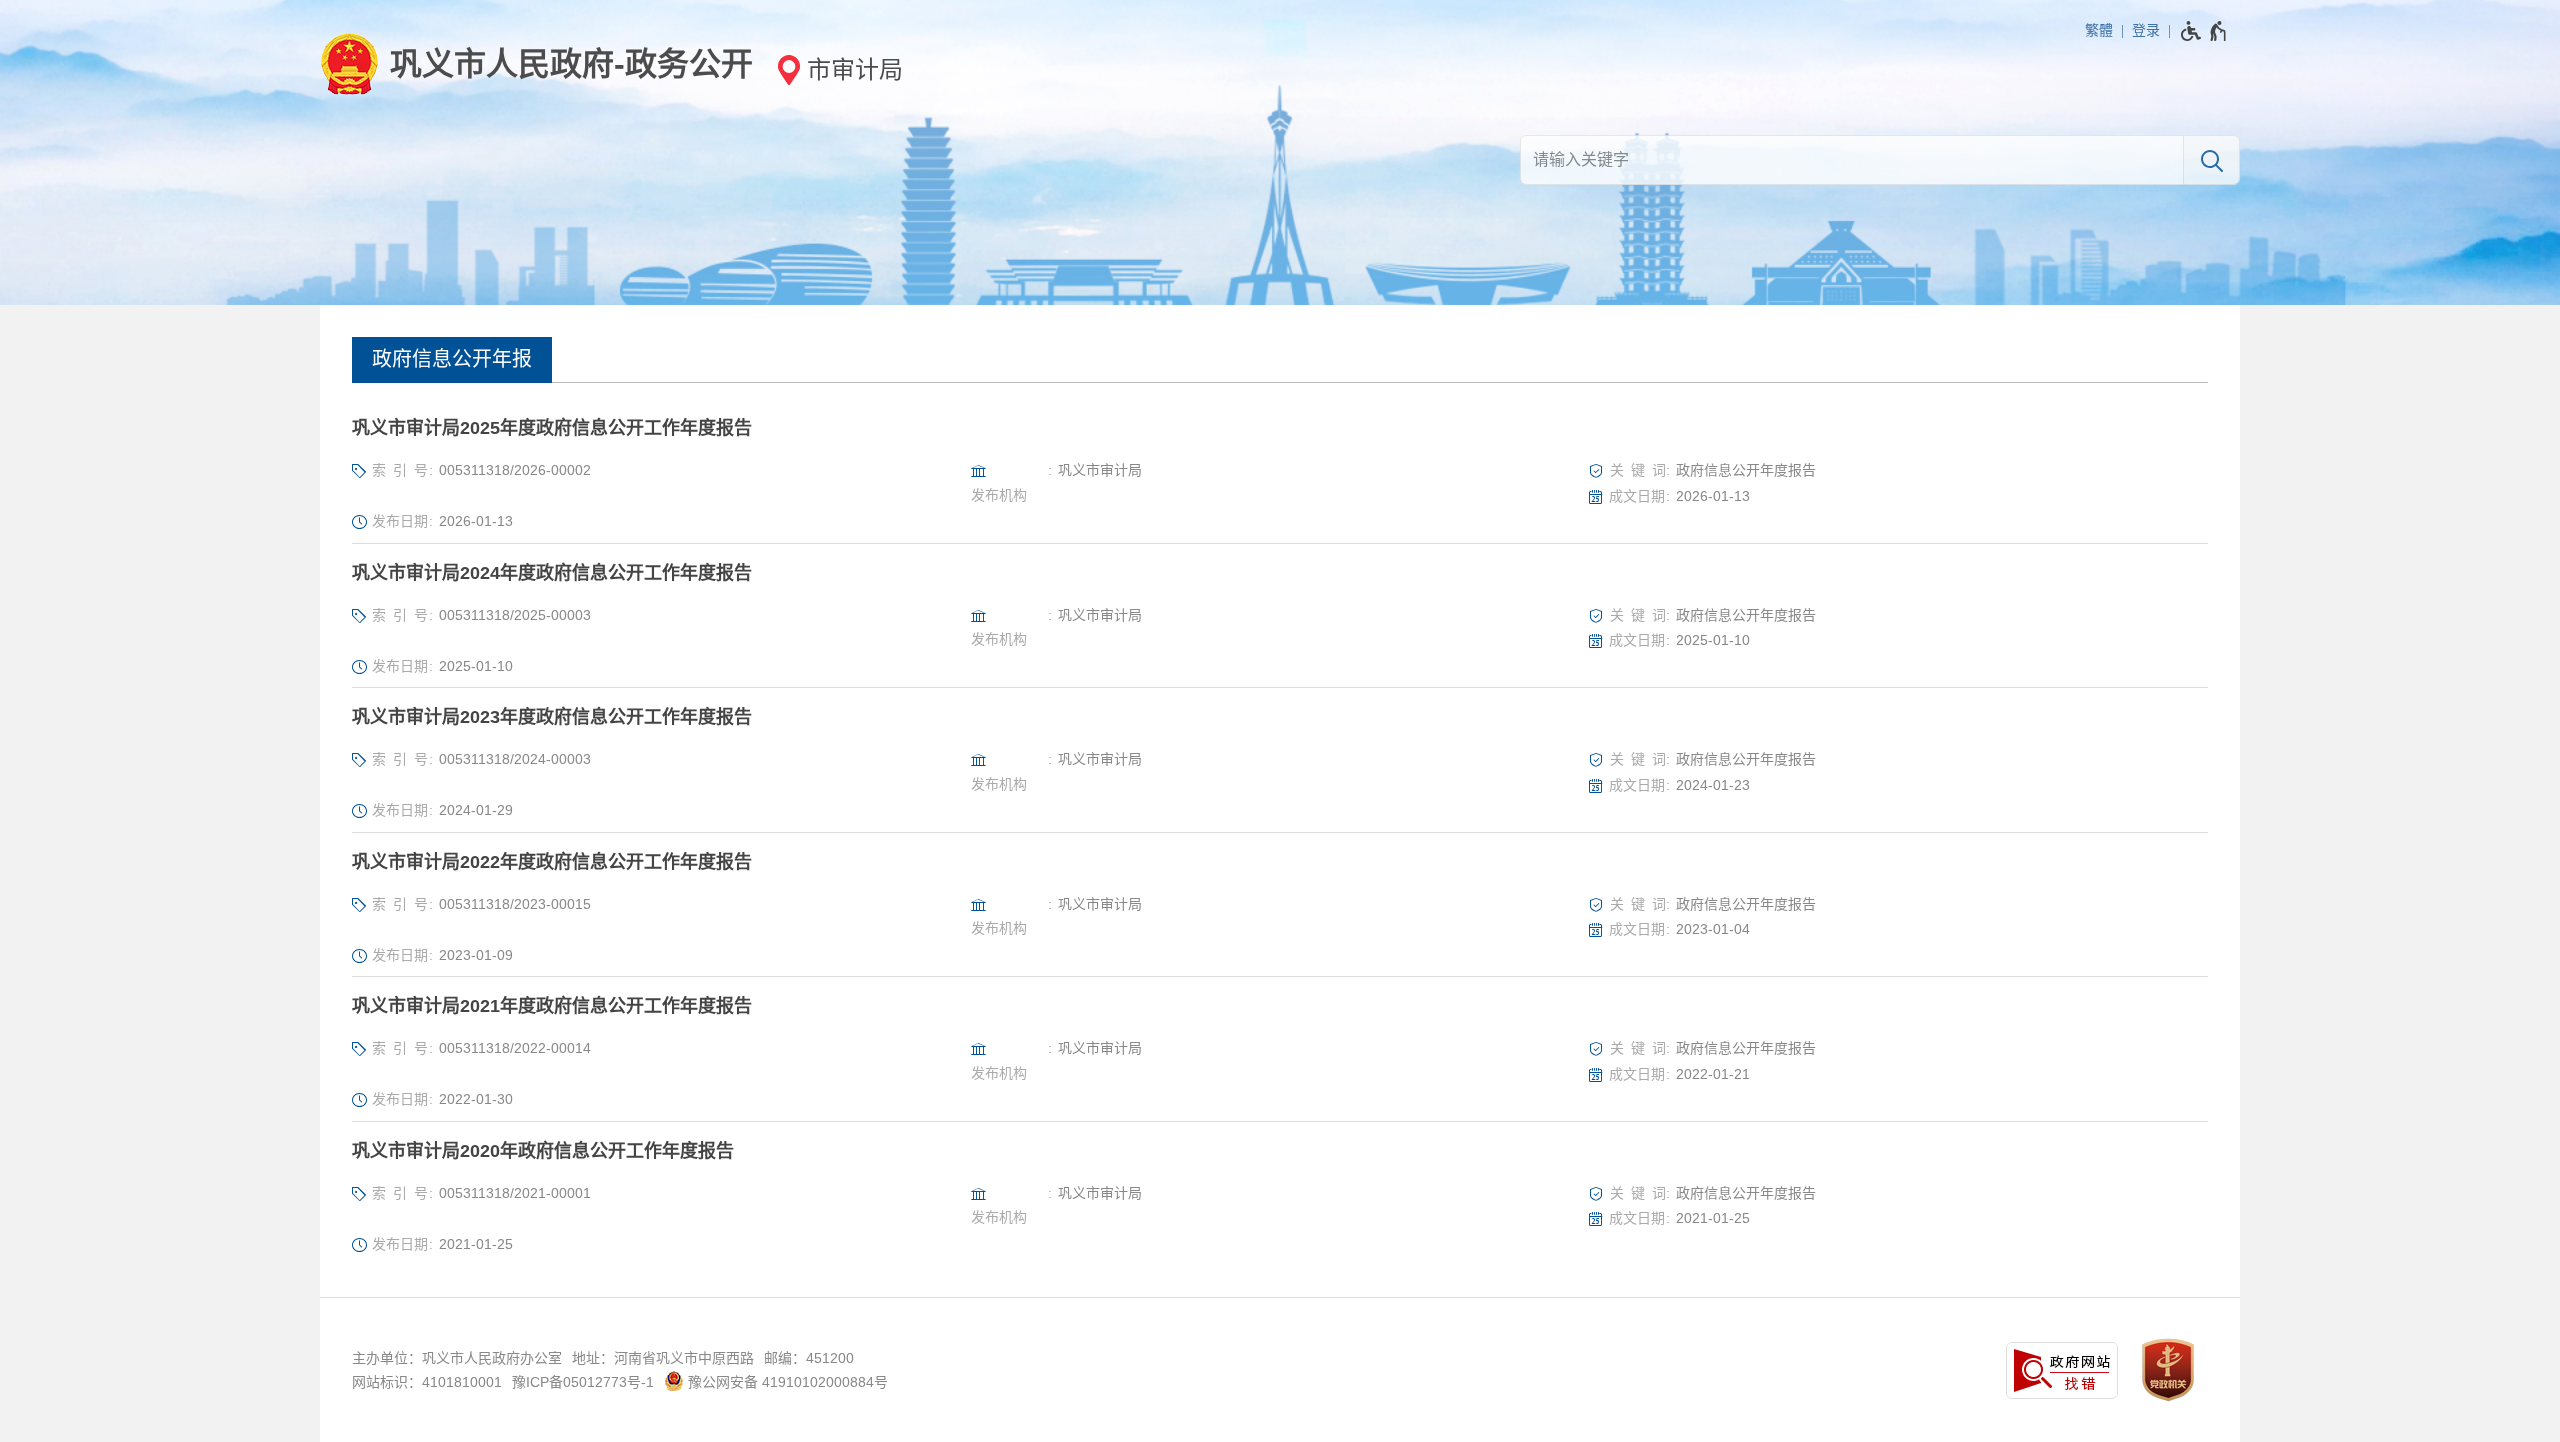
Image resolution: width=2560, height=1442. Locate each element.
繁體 (2099, 30)
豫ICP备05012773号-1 (583, 1382)
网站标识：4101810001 (427, 1382)
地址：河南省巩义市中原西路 (663, 1358)
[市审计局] (834, 69)
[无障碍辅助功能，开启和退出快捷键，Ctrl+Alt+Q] (2204, 31)
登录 (2146, 30)
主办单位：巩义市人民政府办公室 (457, 1358)
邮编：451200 (809, 1358)
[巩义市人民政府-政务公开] (536, 64)
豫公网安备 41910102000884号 (786, 1382)
